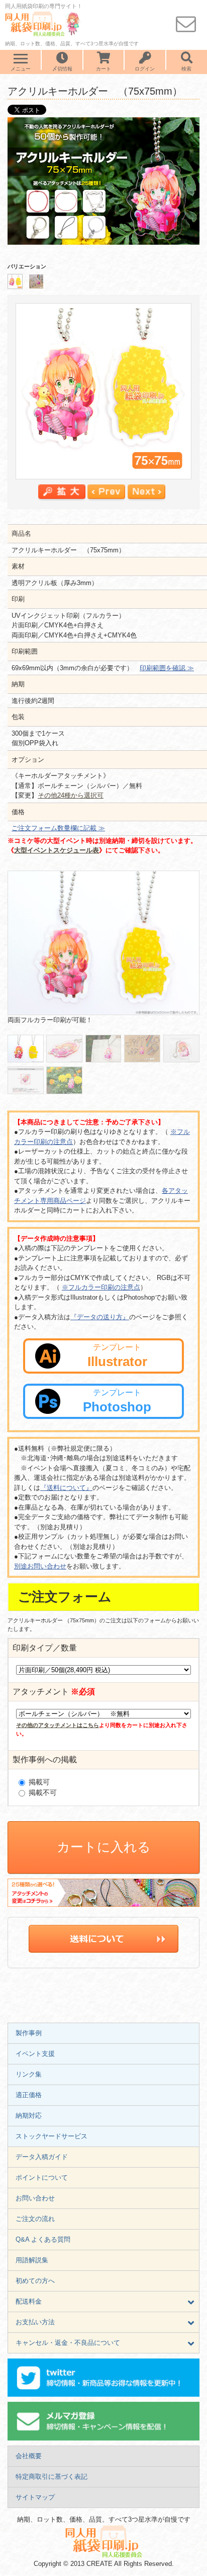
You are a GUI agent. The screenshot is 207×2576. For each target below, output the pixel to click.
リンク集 (29, 2074)
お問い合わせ (35, 2198)
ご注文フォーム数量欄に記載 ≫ (58, 828)
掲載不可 (42, 1793)
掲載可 (38, 1782)
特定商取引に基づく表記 (51, 2477)
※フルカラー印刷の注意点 (101, 1287)
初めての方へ (35, 2281)
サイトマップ (35, 2497)
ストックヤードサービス (51, 2136)
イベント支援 (35, 2054)
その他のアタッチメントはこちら (58, 1725)
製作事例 (29, 2033)
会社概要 (29, 2456)
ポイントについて (42, 2177)
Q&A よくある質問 (43, 2239)
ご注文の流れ (35, 2219)
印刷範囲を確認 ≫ (167, 668)
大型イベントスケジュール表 (57, 850)
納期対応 (29, 2116)
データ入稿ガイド (42, 2157)
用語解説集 (32, 2260)
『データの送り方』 (100, 1317)
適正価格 (29, 2095)
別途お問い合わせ (40, 1566)
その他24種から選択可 (71, 795)
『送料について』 (66, 1488)
